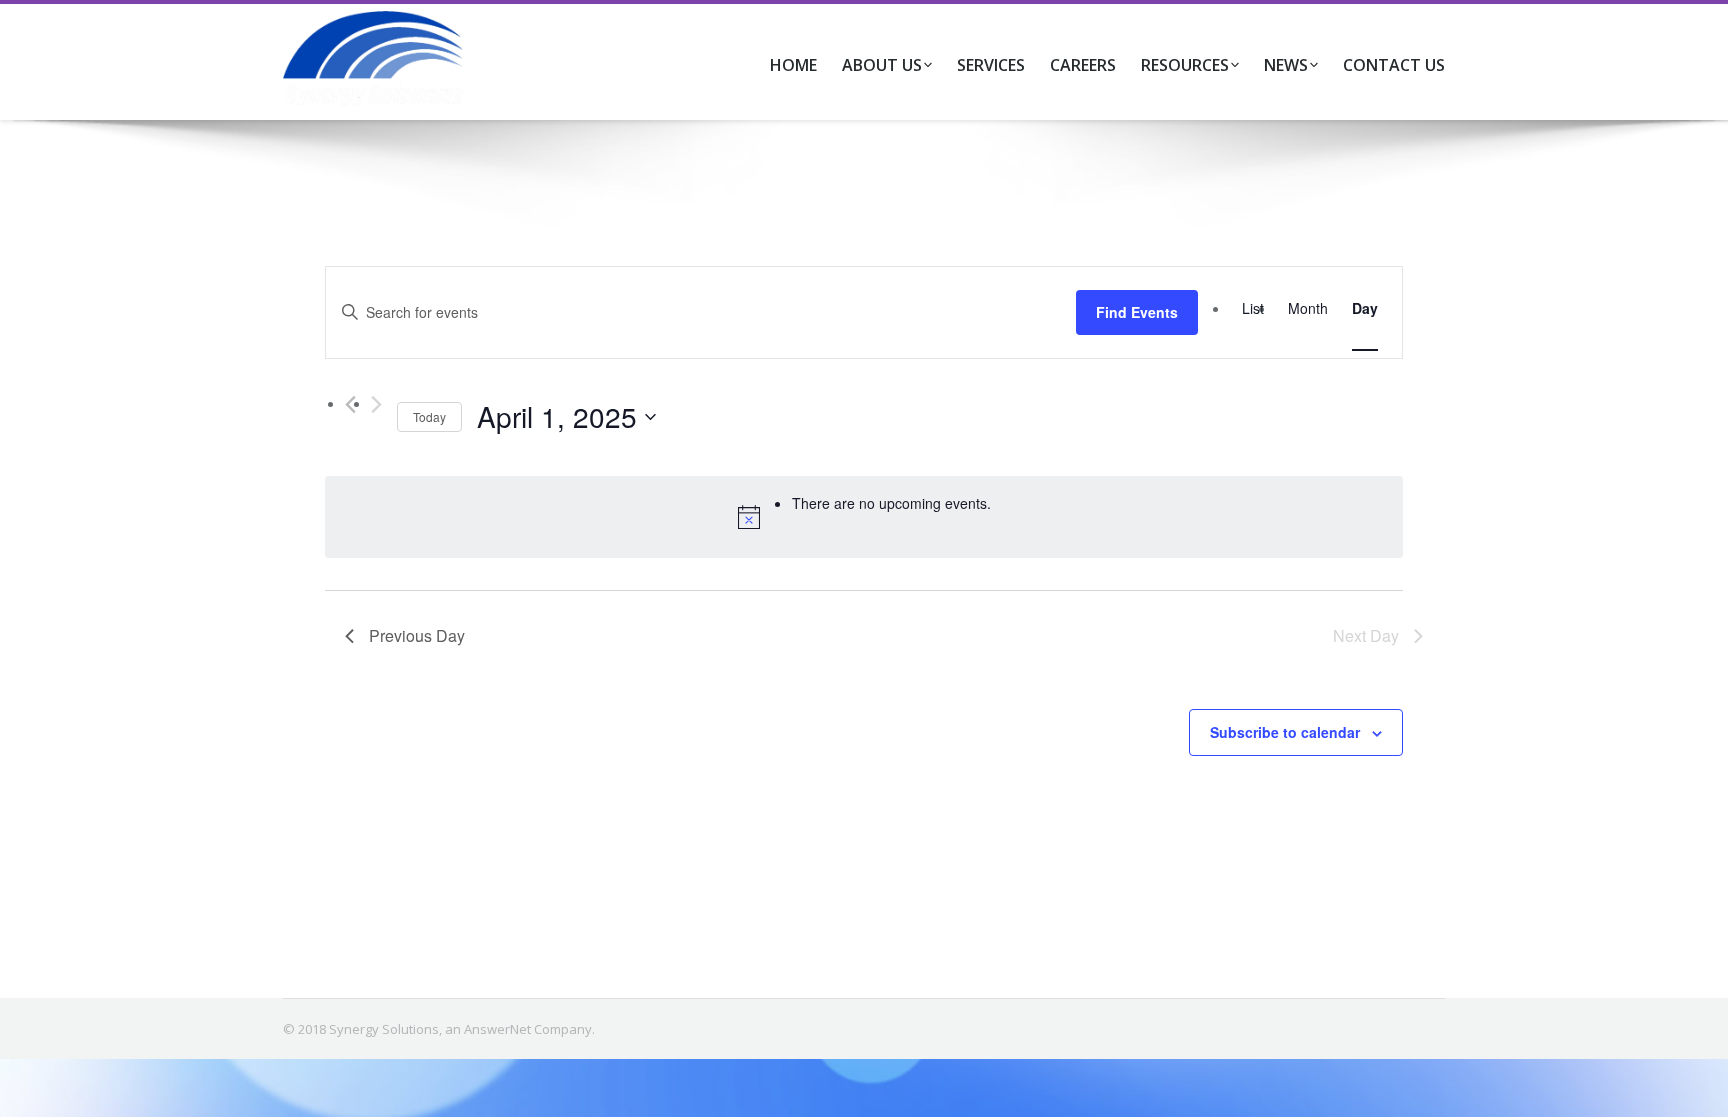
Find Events (1137, 312)
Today (429, 416)
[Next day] (376, 404)
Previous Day (417, 635)
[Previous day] (350, 404)
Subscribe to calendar (1285, 732)
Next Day (1366, 635)
